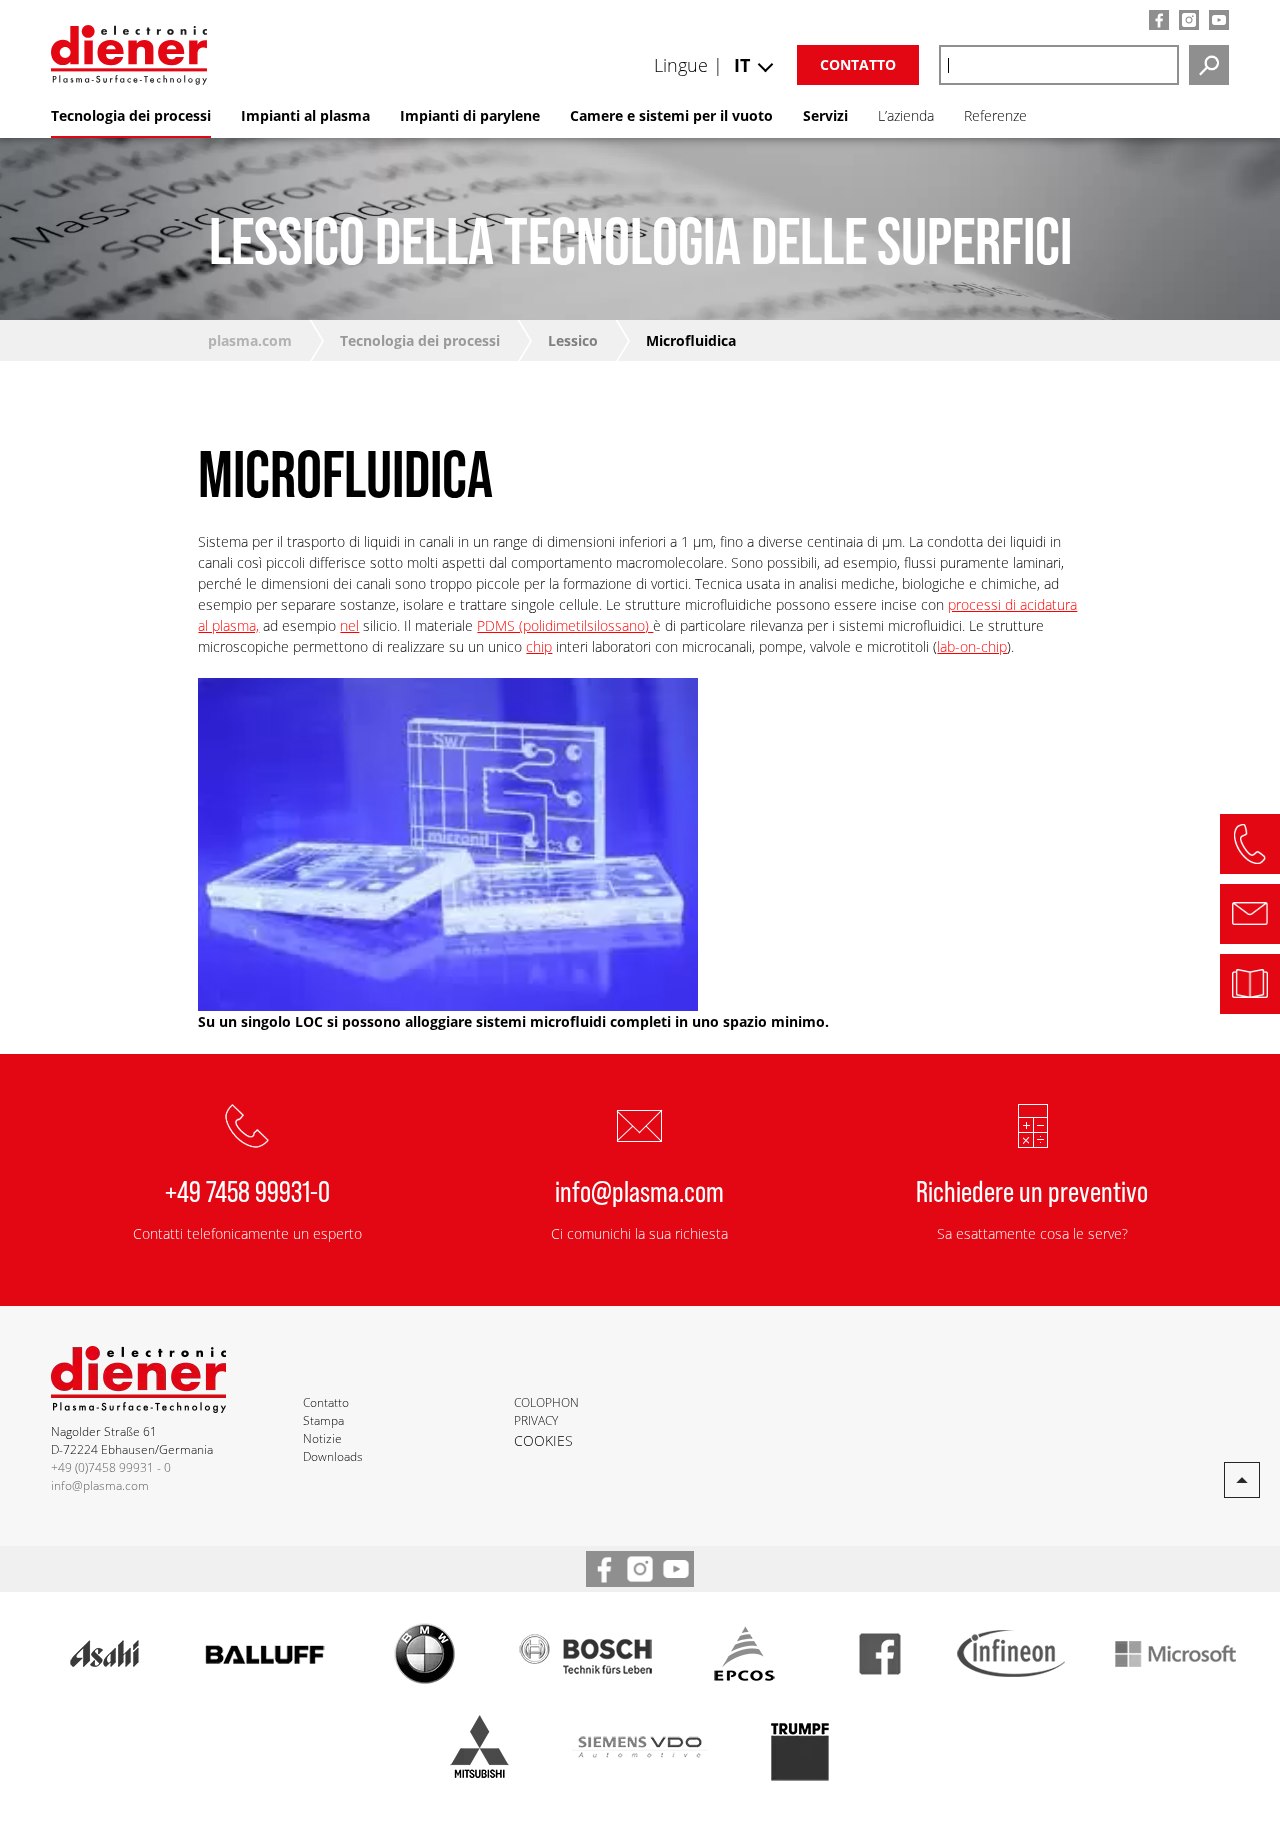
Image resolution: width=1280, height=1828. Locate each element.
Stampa (323, 1420)
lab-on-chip (972, 646)
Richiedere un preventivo (1032, 1190)
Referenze (995, 115)
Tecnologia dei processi (420, 340)
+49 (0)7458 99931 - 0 (111, 1467)
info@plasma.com (639, 1190)
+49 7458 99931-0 (247, 1190)
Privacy (536, 1420)
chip (539, 646)
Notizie (322, 1438)
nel (349, 625)
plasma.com (250, 340)
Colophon (546, 1402)
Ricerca (1209, 65)
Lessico (573, 340)
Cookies (543, 1440)
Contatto (858, 64)
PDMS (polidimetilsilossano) (565, 625)
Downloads (333, 1456)
